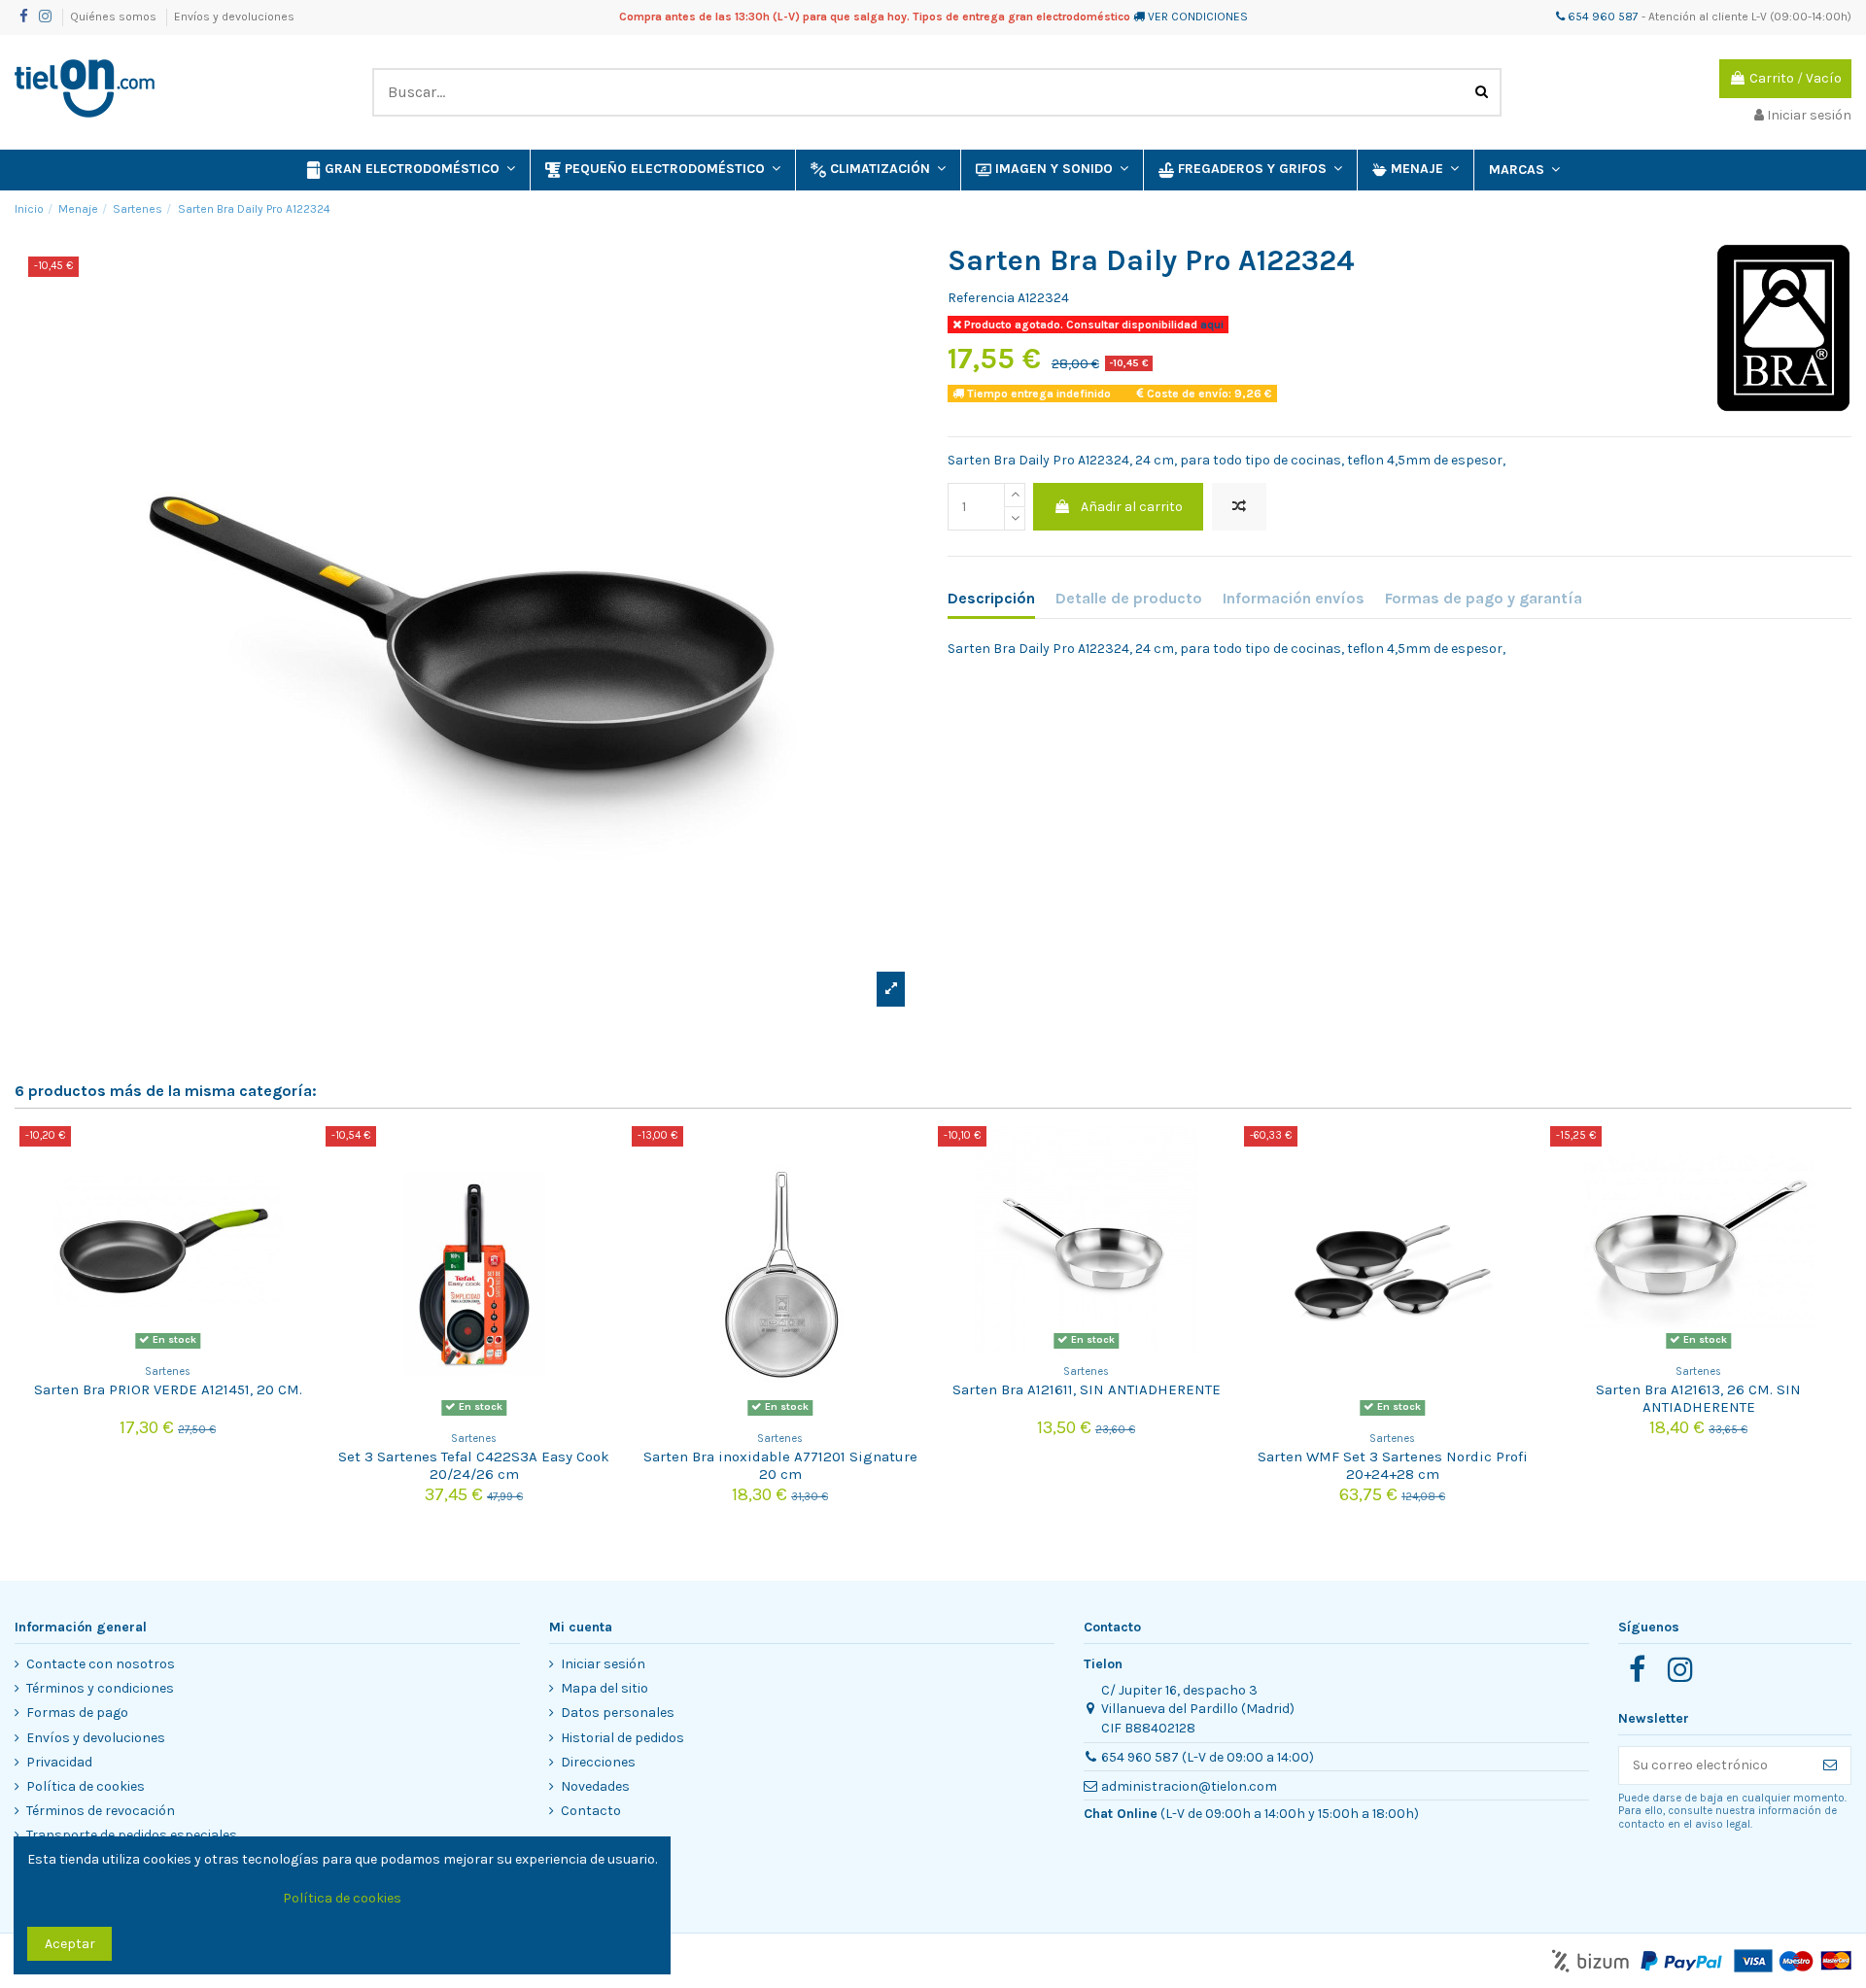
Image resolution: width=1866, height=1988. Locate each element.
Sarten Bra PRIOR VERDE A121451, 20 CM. (168, 1389)
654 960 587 (1602, 17)
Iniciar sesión (603, 1664)
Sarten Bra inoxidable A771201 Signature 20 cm (780, 1465)
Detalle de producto (1129, 598)
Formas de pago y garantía (1484, 598)
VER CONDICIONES (1198, 17)
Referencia (981, 298)
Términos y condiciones (100, 1688)
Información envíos (1294, 598)
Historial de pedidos (622, 1738)
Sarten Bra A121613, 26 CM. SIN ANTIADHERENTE (1698, 1398)
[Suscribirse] (1830, 1765)
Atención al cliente (1698, 17)
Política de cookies (86, 1786)
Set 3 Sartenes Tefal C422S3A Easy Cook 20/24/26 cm (474, 1465)
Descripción (991, 598)
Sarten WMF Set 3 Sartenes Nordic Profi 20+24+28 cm (1393, 1465)
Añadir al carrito (1132, 507)
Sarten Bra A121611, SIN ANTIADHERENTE (1087, 1389)
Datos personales (618, 1713)
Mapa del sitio (605, 1688)
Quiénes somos (115, 17)
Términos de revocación (101, 1811)
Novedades (595, 1786)
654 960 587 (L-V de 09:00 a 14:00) (1208, 1757)
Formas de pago (77, 1713)
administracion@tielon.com (1189, 1786)
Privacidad (59, 1762)
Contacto (591, 1811)
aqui (1210, 325)
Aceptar (70, 1944)
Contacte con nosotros (101, 1664)
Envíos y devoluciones (234, 17)
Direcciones (598, 1762)
